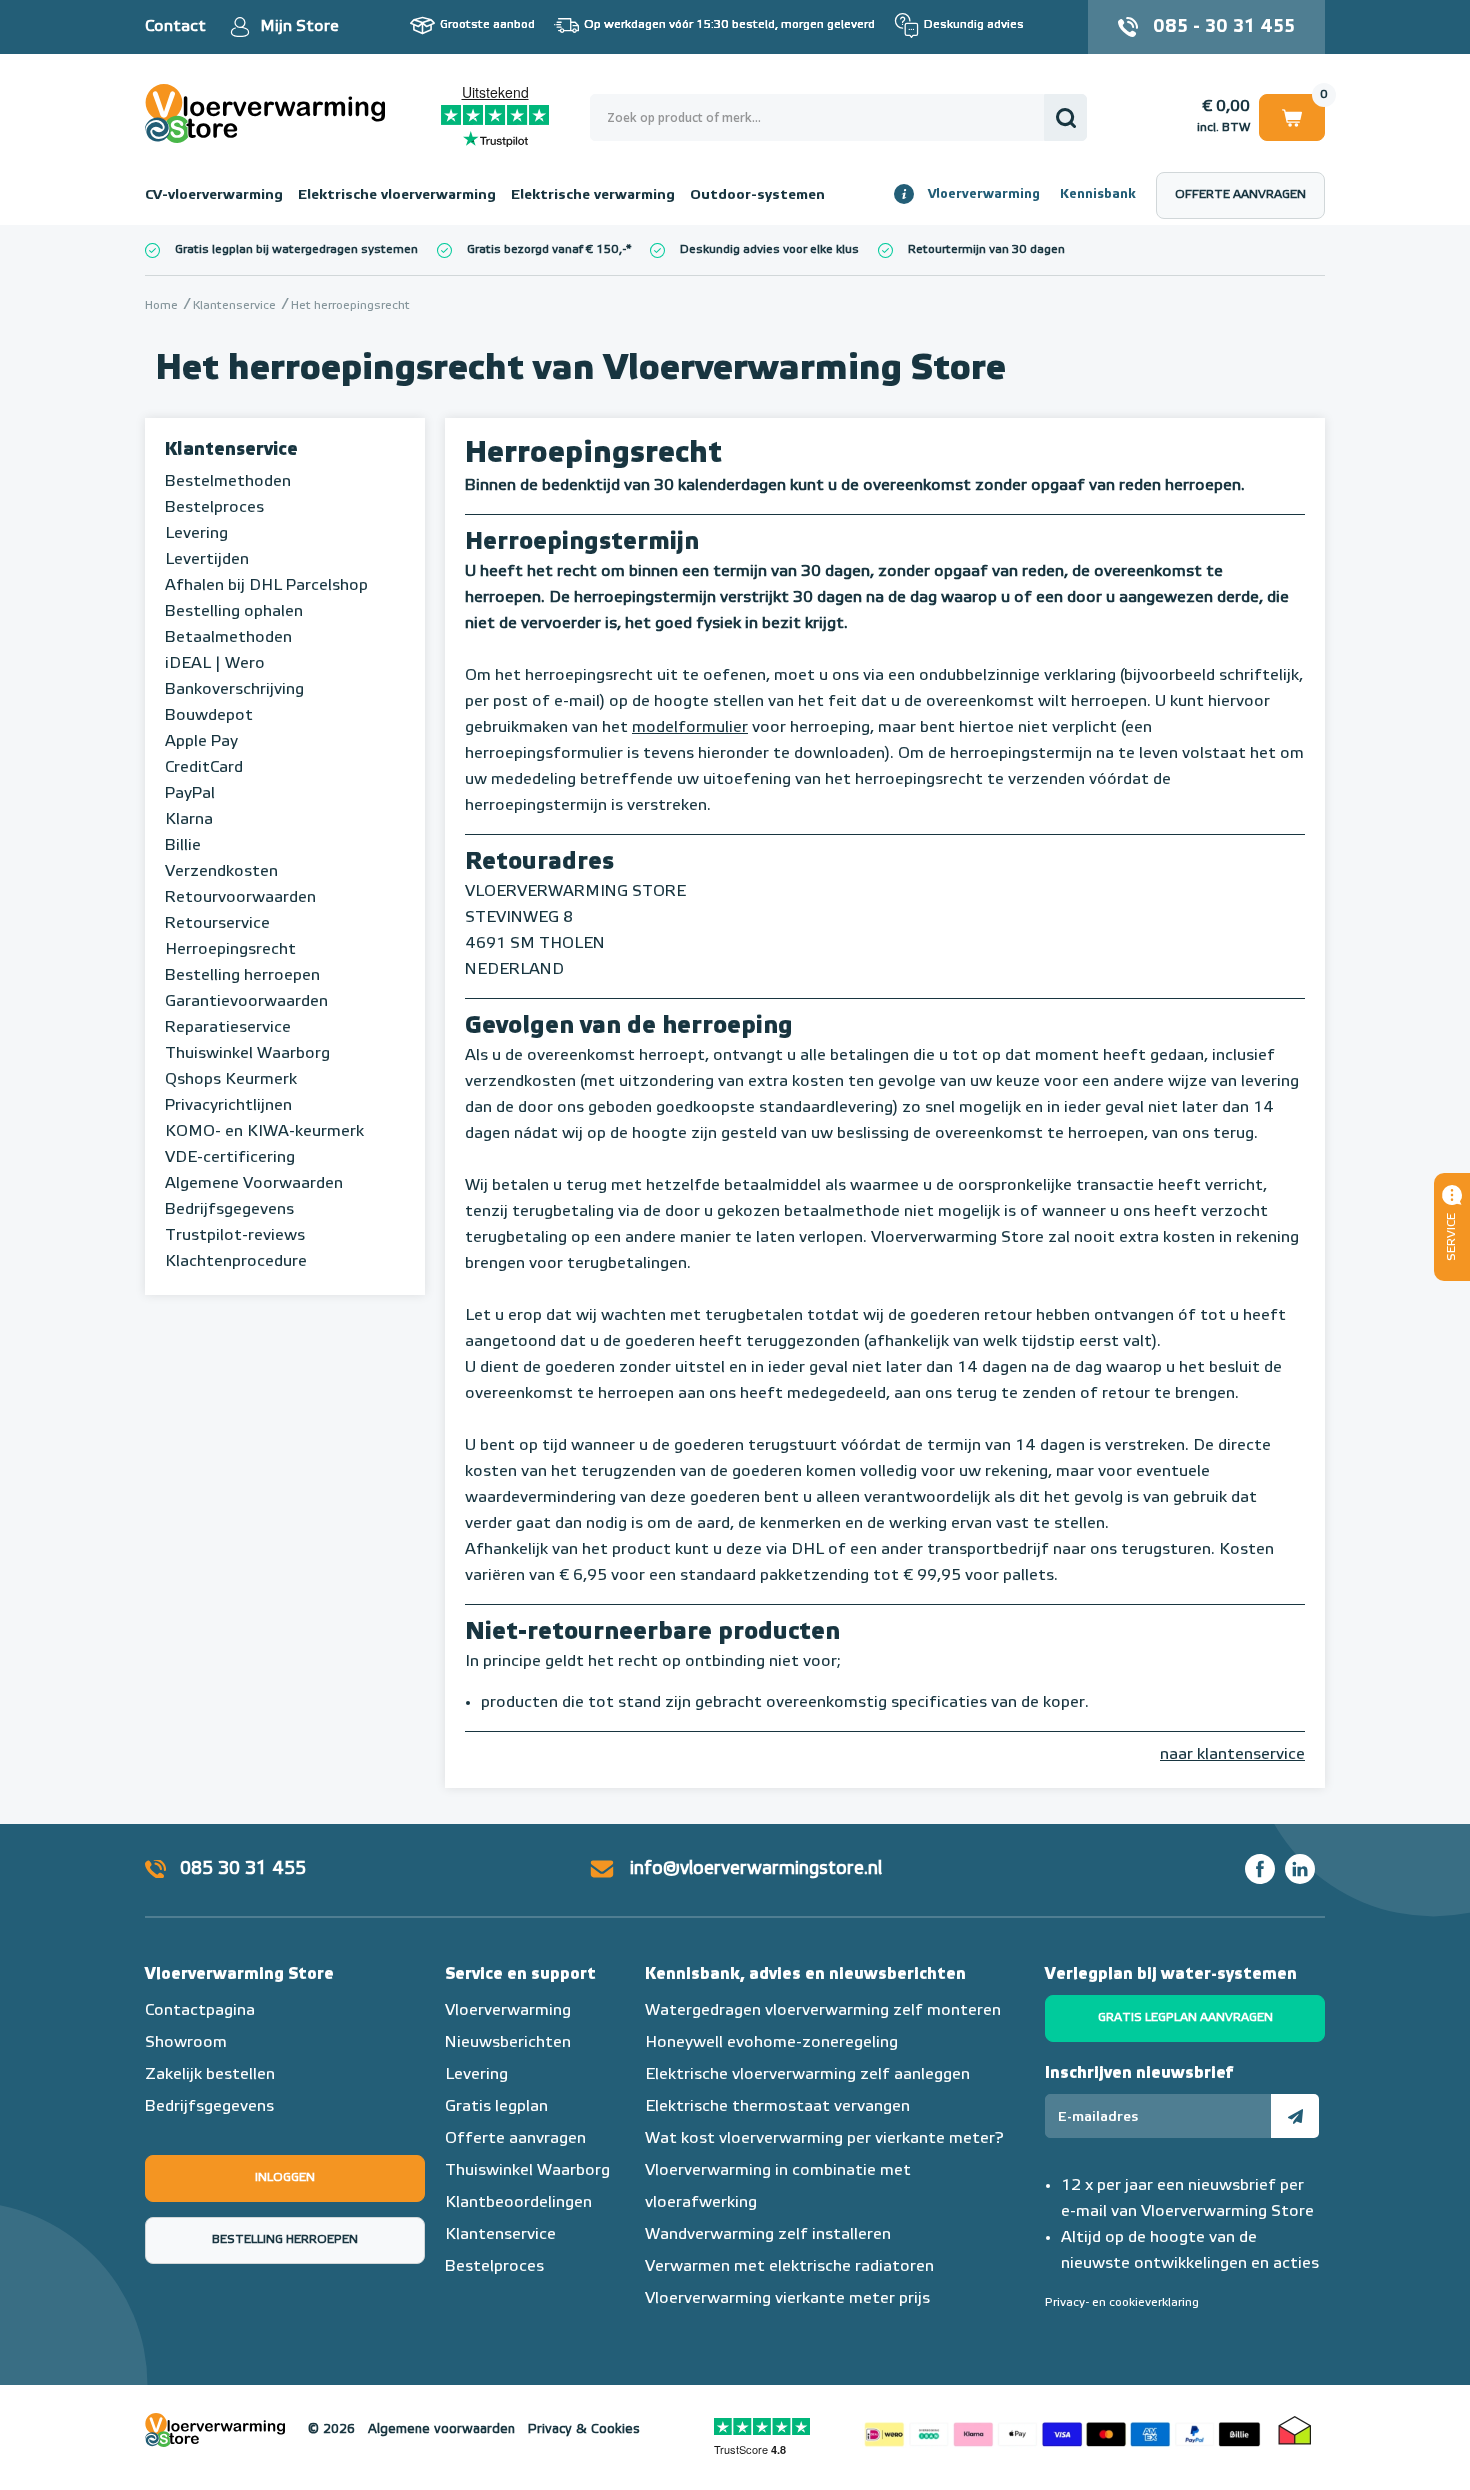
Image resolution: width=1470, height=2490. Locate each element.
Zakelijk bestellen (210, 2075)
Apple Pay (201, 742)
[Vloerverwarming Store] (270, 113)
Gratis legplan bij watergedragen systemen (296, 250)
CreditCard (204, 768)
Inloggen (285, 2178)
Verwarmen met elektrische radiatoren (789, 2267)
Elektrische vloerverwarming (397, 195)
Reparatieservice (228, 1028)
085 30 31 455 (243, 1869)
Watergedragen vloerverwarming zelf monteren (823, 2011)
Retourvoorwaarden (240, 898)
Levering (196, 534)
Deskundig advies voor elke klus (769, 250)
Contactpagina (200, 2011)
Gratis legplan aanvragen (1185, 2018)
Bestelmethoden (228, 482)
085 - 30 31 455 (1224, 27)
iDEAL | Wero (215, 664)
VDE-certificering (230, 1158)
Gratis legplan (496, 2107)
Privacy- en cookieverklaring (1122, 2303)
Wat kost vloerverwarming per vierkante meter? (824, 2139)
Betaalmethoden (228, 638)
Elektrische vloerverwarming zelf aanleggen (807, 2075)
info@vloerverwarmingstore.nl (756, 1869)
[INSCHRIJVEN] (1295, 2116)
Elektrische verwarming (593, 195)
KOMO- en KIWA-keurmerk (264, 1132)
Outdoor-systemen (757, 195)
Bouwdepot (209, 716)
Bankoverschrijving (234, 690)
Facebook (1260, 1869)
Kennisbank (1098, 194)
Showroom (186, 2043)
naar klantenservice (1232, 1755)
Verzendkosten (221, 872)
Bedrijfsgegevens (229, 1210)
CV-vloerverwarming (214, 195)
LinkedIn (1300, 1869)
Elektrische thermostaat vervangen (777, 2107)
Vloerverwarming (984, 194)
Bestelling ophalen (234, 612)
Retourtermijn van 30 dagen (986, 250)
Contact (175, 27)
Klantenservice (231, 450)
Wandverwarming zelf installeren (768, 2235)
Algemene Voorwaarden (254, 1184)
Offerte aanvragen (1240, 195)
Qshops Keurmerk (231, 1080)
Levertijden (207, 560)
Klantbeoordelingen (518, 2203)
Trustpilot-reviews (235, 1236)
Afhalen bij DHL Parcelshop (266, 586)
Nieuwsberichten (508, 2043)
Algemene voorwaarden (441, 2429)
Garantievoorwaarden (246, 1002)
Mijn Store (299, 27)
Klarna (189, 820)
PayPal (190, 794)
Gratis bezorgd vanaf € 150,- (546, 250)
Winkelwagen (1292, 114)
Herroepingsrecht (230, 950)
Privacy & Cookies (584, 2429)
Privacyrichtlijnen (228, 1106)
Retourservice (217, 924)
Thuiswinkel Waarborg (247, 1054)
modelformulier (690, 728)
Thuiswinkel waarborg (1295, 2430)
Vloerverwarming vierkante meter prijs (787, 2299)
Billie (183, 846)
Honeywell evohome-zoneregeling (771, 2043)
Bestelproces (214, 508)
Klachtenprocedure (236, 1262)
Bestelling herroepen (242, 976)
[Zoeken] (1065, 117)
